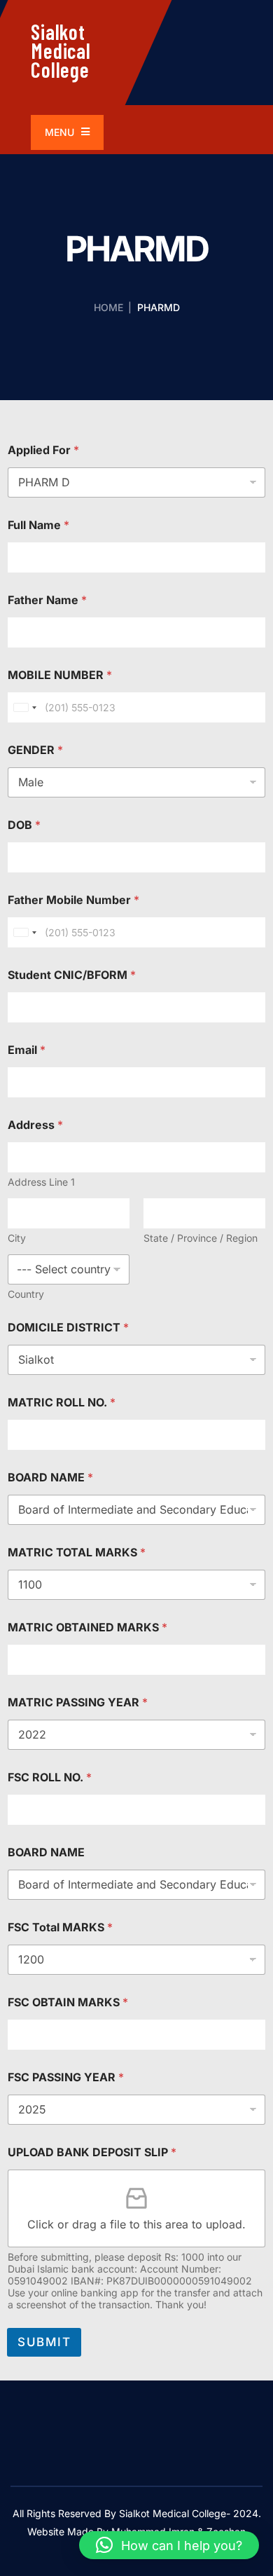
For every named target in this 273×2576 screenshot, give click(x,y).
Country (26, 1294)
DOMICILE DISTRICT (68, 1328)
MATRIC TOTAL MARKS (77, 1553)
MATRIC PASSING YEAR (78, 1703)
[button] (169, 2545)
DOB (24, 825)
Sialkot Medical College (61, 50)
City (17, 1238)
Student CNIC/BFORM (72, 975)
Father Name (47, 600)
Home (108, 307)
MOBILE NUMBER (60, 675)
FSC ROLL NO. (50, 1777)
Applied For (43, 450)
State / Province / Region (201, 1238)
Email (27, 1050)
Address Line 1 (41, 1182)
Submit (44, 2342)
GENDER (35, 750)
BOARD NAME (50, 1478)
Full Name (38, 525)
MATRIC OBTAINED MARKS (87, 1628)
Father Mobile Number (73, 900)
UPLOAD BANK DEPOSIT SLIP (92, 2152)
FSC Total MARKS (60, 1927)
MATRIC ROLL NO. (62, 1403)
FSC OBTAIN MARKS (68, 2002)
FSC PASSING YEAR (66, 2077)
